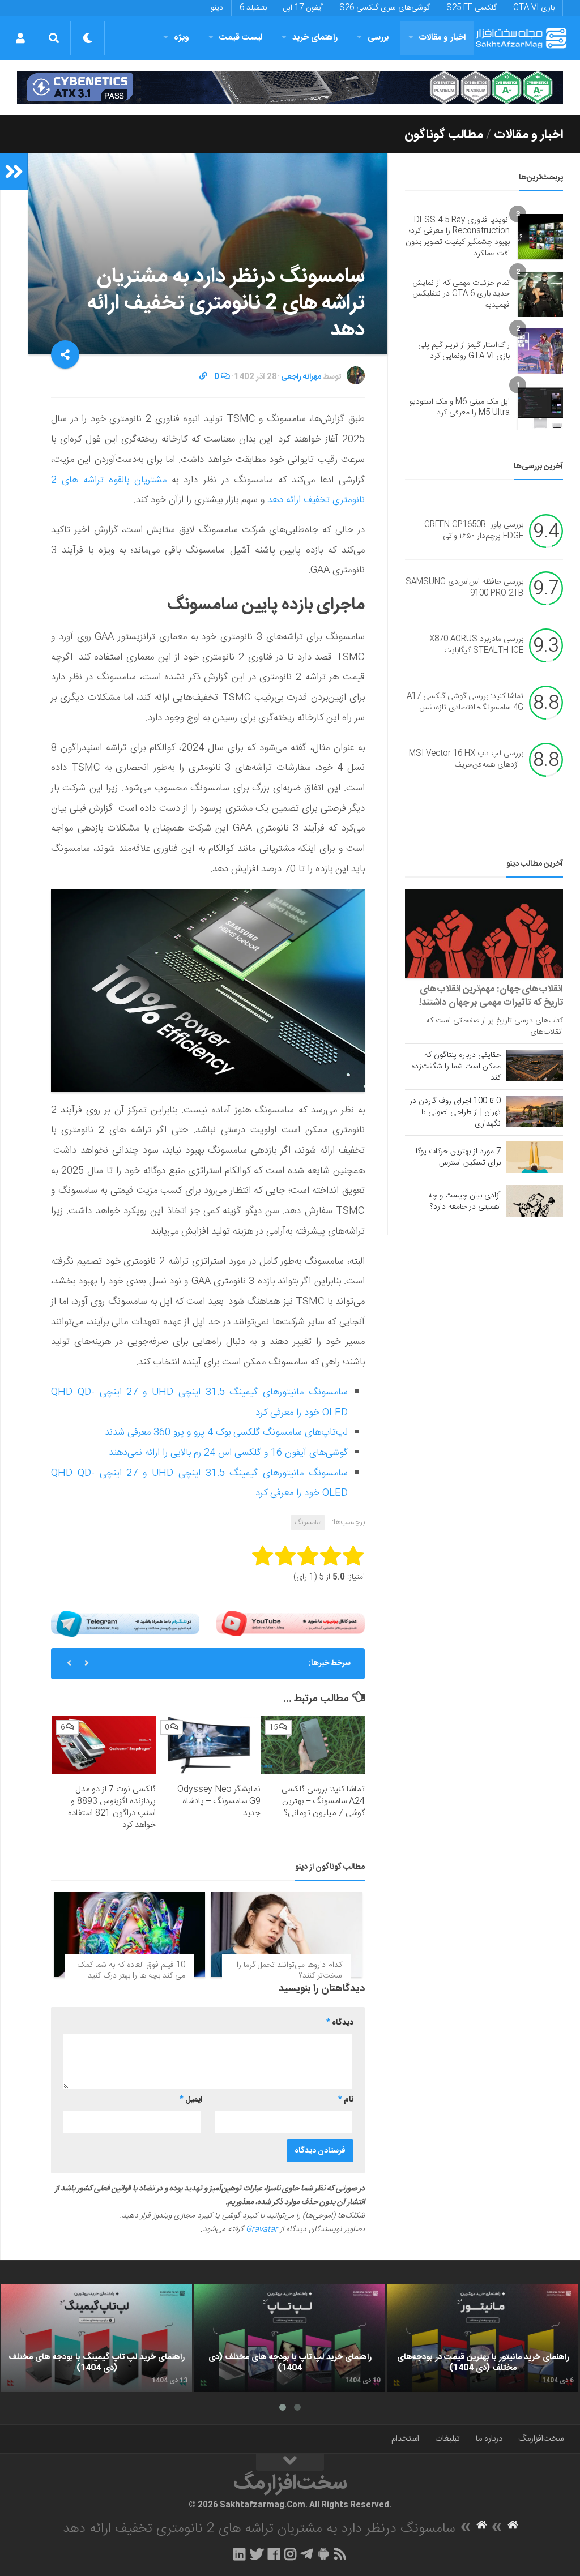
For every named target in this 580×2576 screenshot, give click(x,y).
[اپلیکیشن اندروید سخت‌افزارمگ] (323, 2554)
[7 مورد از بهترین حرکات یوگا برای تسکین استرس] (535, 1157)
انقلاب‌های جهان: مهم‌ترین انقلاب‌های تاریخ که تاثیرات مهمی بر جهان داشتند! (491, 996)
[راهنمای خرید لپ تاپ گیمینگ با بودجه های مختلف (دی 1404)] (97, 2338)
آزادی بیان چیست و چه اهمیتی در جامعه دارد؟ (464, 1201)
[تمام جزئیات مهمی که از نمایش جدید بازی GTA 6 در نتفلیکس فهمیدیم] (540, 294)
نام (346, 2100)
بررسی (378, 38)
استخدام (405, 2439)
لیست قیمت (241, 38)
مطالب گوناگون (444, 135)
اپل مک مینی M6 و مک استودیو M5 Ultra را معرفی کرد (460, 408)
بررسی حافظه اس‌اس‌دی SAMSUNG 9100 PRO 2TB (464, 588)
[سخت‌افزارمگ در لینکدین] (239, 2554)
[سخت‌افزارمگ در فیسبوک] (274, 2554)
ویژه (182, 38)
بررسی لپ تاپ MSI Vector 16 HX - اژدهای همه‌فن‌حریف (466, 760)
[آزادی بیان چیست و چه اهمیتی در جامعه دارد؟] (535, 1201)
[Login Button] (20, 38)
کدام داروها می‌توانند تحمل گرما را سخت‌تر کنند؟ (289, 1971)
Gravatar (262, 2230)
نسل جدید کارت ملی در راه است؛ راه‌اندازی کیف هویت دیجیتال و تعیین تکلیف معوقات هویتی (209, 1668)
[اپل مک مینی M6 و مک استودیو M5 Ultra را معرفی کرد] (540, 408)
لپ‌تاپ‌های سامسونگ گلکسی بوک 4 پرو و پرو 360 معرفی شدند (226, 1432)
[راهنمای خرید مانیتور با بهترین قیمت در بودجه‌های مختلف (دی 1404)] (483, 2338)
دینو (217, 8)
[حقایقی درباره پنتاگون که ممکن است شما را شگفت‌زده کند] (535, 1066)
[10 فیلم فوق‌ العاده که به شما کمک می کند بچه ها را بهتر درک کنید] (129, 1935)
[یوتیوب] (291, 1624)
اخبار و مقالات (442, 38)
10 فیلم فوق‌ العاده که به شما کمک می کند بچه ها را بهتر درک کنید (131, 1971)
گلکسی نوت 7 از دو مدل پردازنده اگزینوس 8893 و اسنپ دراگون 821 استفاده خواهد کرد (112, 1807)
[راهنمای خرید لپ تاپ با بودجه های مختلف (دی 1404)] (290, 2338)
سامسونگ (308, 1522)
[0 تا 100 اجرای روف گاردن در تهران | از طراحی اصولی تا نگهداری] (535, 1111)
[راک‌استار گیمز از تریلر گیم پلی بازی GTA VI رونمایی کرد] (540, 351)
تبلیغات (447, 2439)
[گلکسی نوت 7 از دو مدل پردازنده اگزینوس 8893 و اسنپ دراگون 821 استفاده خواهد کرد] (104, 1745)
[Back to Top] (290, 2462)
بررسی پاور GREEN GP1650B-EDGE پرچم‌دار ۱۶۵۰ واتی (474, 531)
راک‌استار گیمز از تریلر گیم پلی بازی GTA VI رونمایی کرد (464, 351)
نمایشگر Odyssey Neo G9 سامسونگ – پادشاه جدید (219, 1801)
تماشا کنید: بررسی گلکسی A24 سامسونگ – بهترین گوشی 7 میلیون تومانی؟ (323, 1801)
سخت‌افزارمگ (541, 2439)
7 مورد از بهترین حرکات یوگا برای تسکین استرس (458, 1157)
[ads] (290, 87)
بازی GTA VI (534, 8)
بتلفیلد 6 (253, 8)
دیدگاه (340, 2023)
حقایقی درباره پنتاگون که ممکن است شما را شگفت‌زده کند (456, 1067)
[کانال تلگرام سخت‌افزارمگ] (307, 2554)
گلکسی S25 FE (472, 8)
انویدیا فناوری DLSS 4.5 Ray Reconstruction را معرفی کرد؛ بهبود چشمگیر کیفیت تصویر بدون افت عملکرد (458, 237)
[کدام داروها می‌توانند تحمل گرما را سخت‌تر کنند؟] (286, 1935)
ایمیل (191, 2100)
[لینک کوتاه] (203, 377)
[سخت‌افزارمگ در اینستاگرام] (290, 2554)
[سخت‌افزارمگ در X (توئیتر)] (257, 2554)
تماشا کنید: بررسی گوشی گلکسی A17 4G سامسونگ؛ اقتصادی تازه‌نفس (465, 703)
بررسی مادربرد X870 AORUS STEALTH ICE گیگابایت (476, 645)
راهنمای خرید (315, 38)
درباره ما (489, 2439)
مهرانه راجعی (301, 377)
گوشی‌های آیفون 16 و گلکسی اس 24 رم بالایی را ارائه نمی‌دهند (228, 1453)
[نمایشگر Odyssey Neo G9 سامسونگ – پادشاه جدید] (208, 1745)
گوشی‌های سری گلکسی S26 (385, 8)
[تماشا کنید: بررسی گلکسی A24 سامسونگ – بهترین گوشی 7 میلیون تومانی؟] (313, 1745)
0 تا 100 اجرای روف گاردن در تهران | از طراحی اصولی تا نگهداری (455, 1112)
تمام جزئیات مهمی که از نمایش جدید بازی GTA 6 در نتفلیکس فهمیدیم (461, 294)
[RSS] (340, 2554)
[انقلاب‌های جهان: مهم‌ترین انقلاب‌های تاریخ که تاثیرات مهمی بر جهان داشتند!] (484, 933)
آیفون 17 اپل (303, 8)
